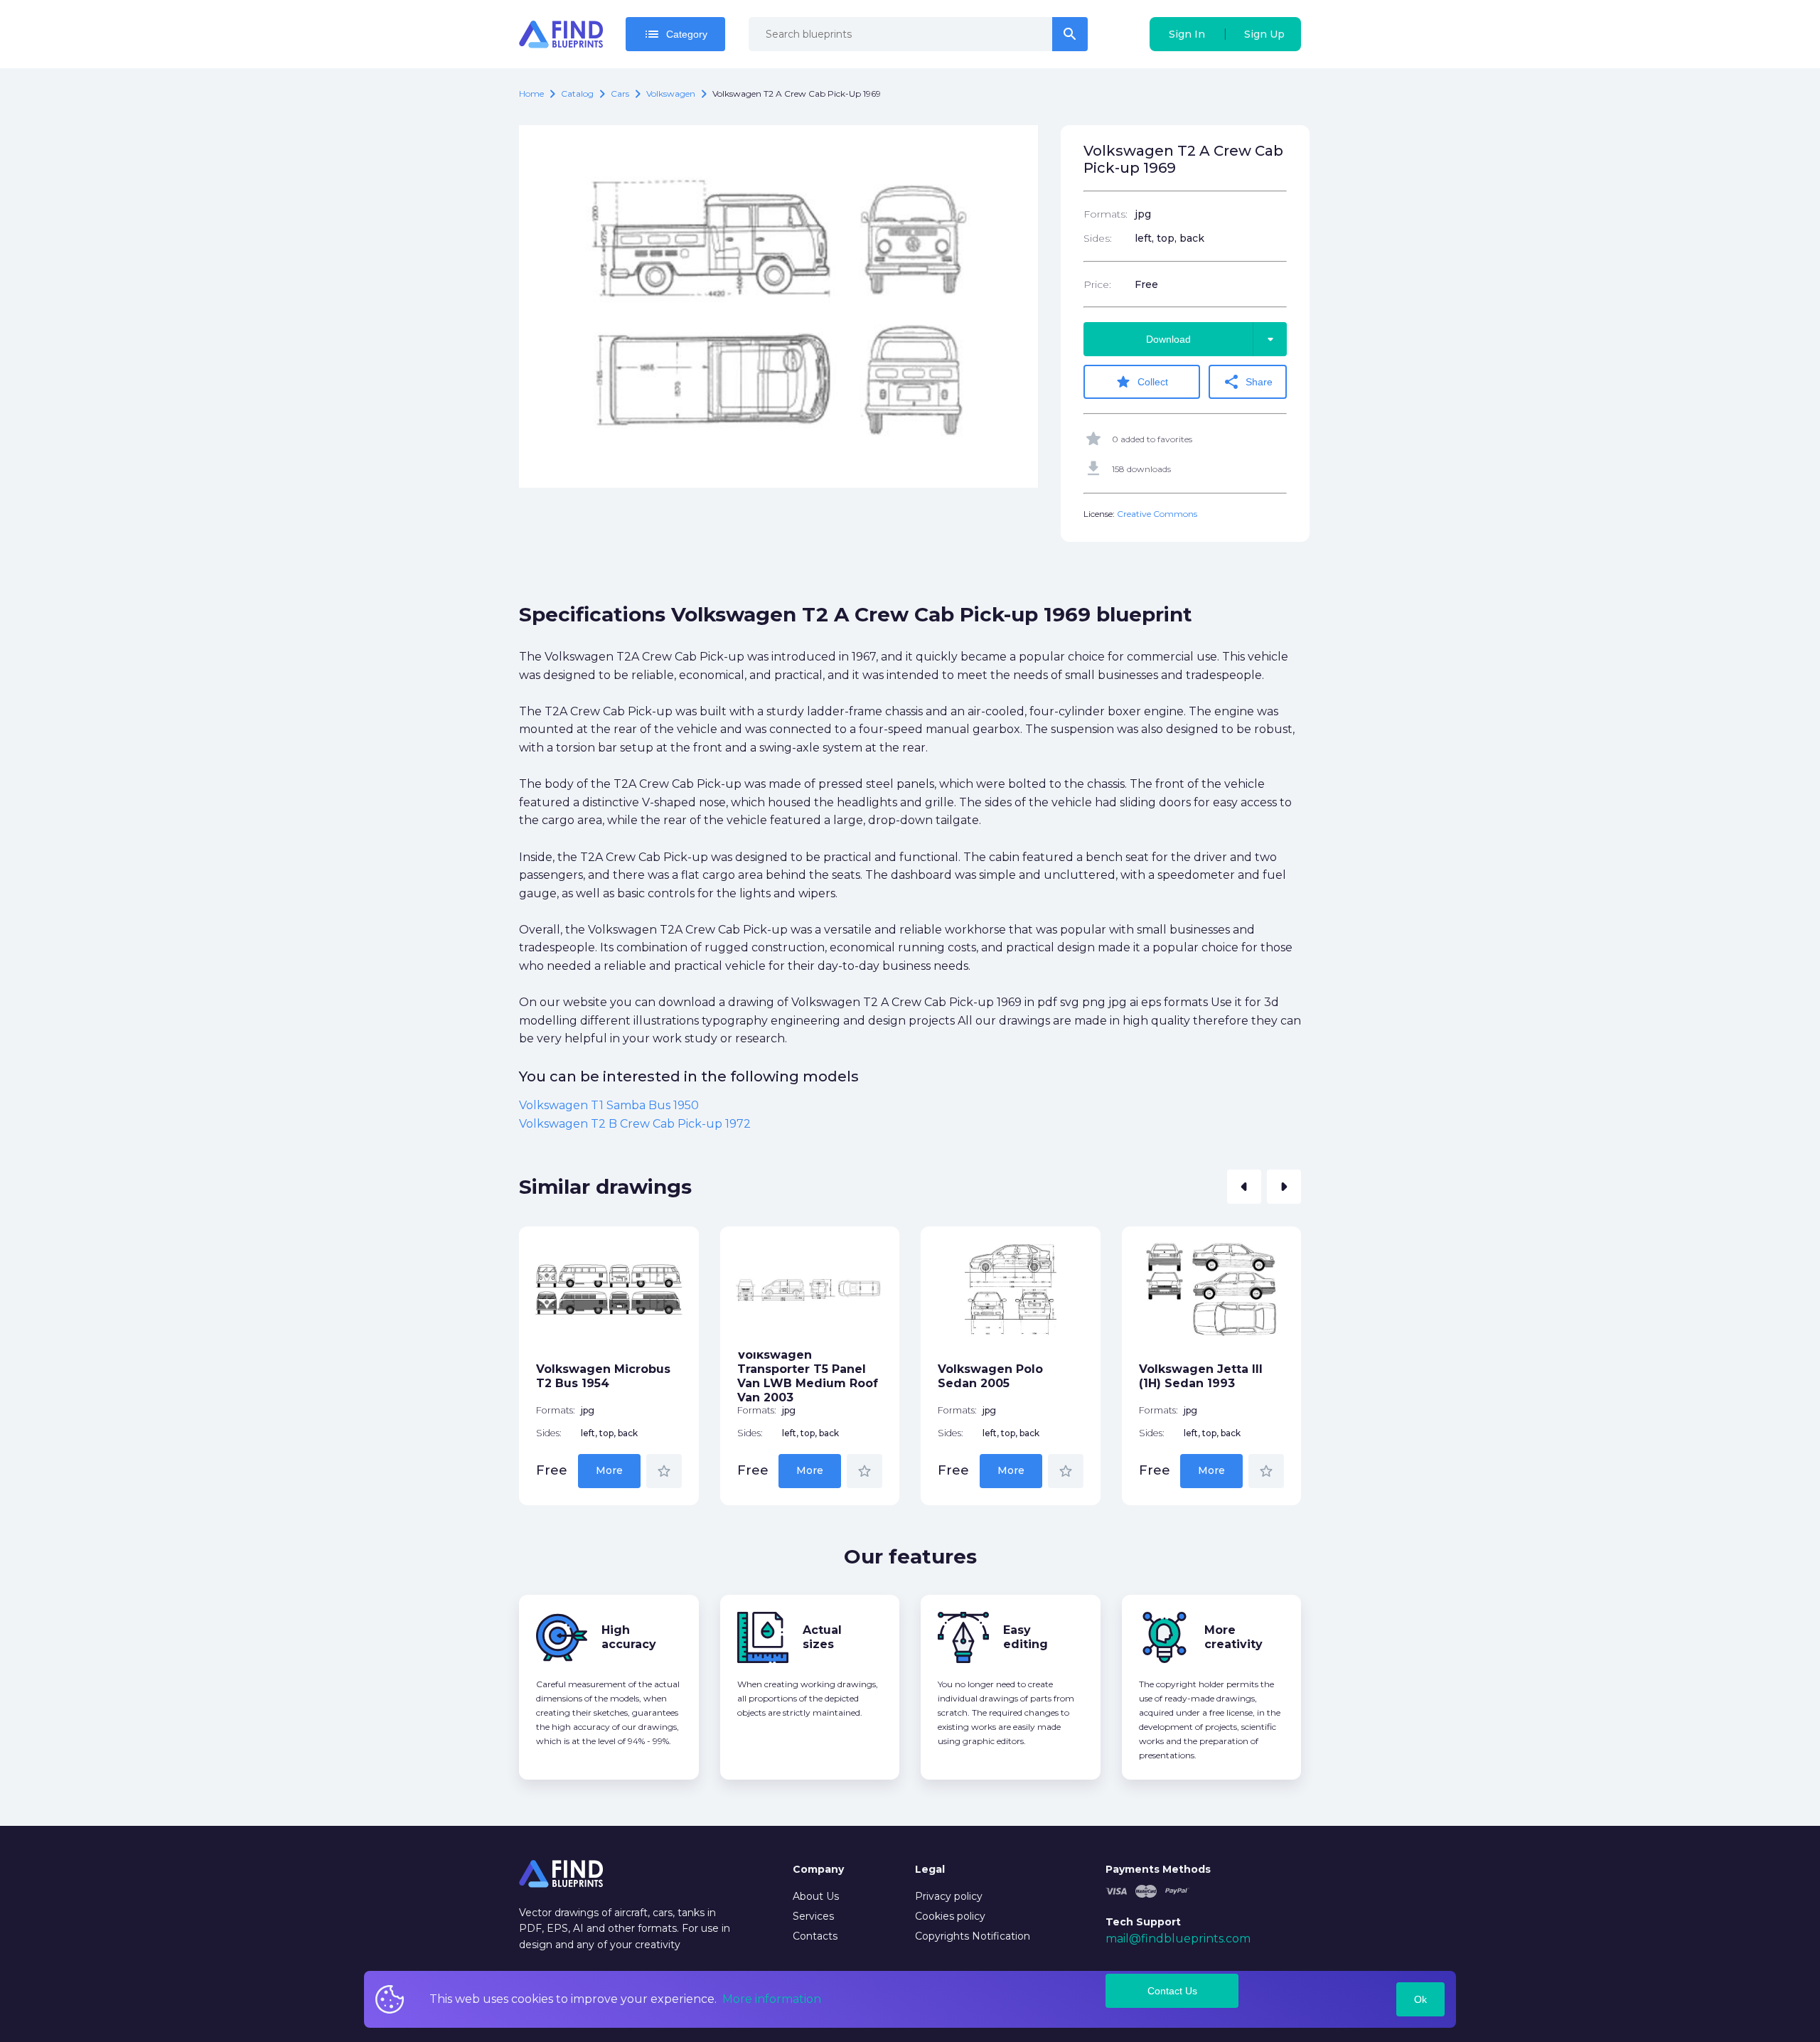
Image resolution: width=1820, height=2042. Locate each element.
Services (813, 1916)
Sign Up (1264, 34)
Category (675, 34)
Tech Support (1143, 1922)
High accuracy (629, 1637)
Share (1248, 382)
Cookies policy (950, 1916)
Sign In (1187, 34)
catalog (577, 93)
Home (531, 93)
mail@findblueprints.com (1178, 1939)
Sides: (1098, 238)
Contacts (815, 1936)
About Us (816, 1896)
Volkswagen (671, 93)
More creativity (1233, 1637)
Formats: (1106, 214)
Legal (930, 1869)
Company (818, 1869)
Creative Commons (1157, 514)
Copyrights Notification (973, 1936)
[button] (1244, 1187)
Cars (620, 93)
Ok (1420, 1999)
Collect (1141, 382)
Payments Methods (1158, 1869)
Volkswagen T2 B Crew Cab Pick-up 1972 (635, 1124)
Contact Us (1172, 1991)
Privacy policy (949, 1896)
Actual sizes (822, 1637)
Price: (1097, 284)
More (609, 1470)
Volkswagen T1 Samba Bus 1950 (609, 1105)
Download (1213, 339)
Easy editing (1026, 1637)
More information (772, 1999)
